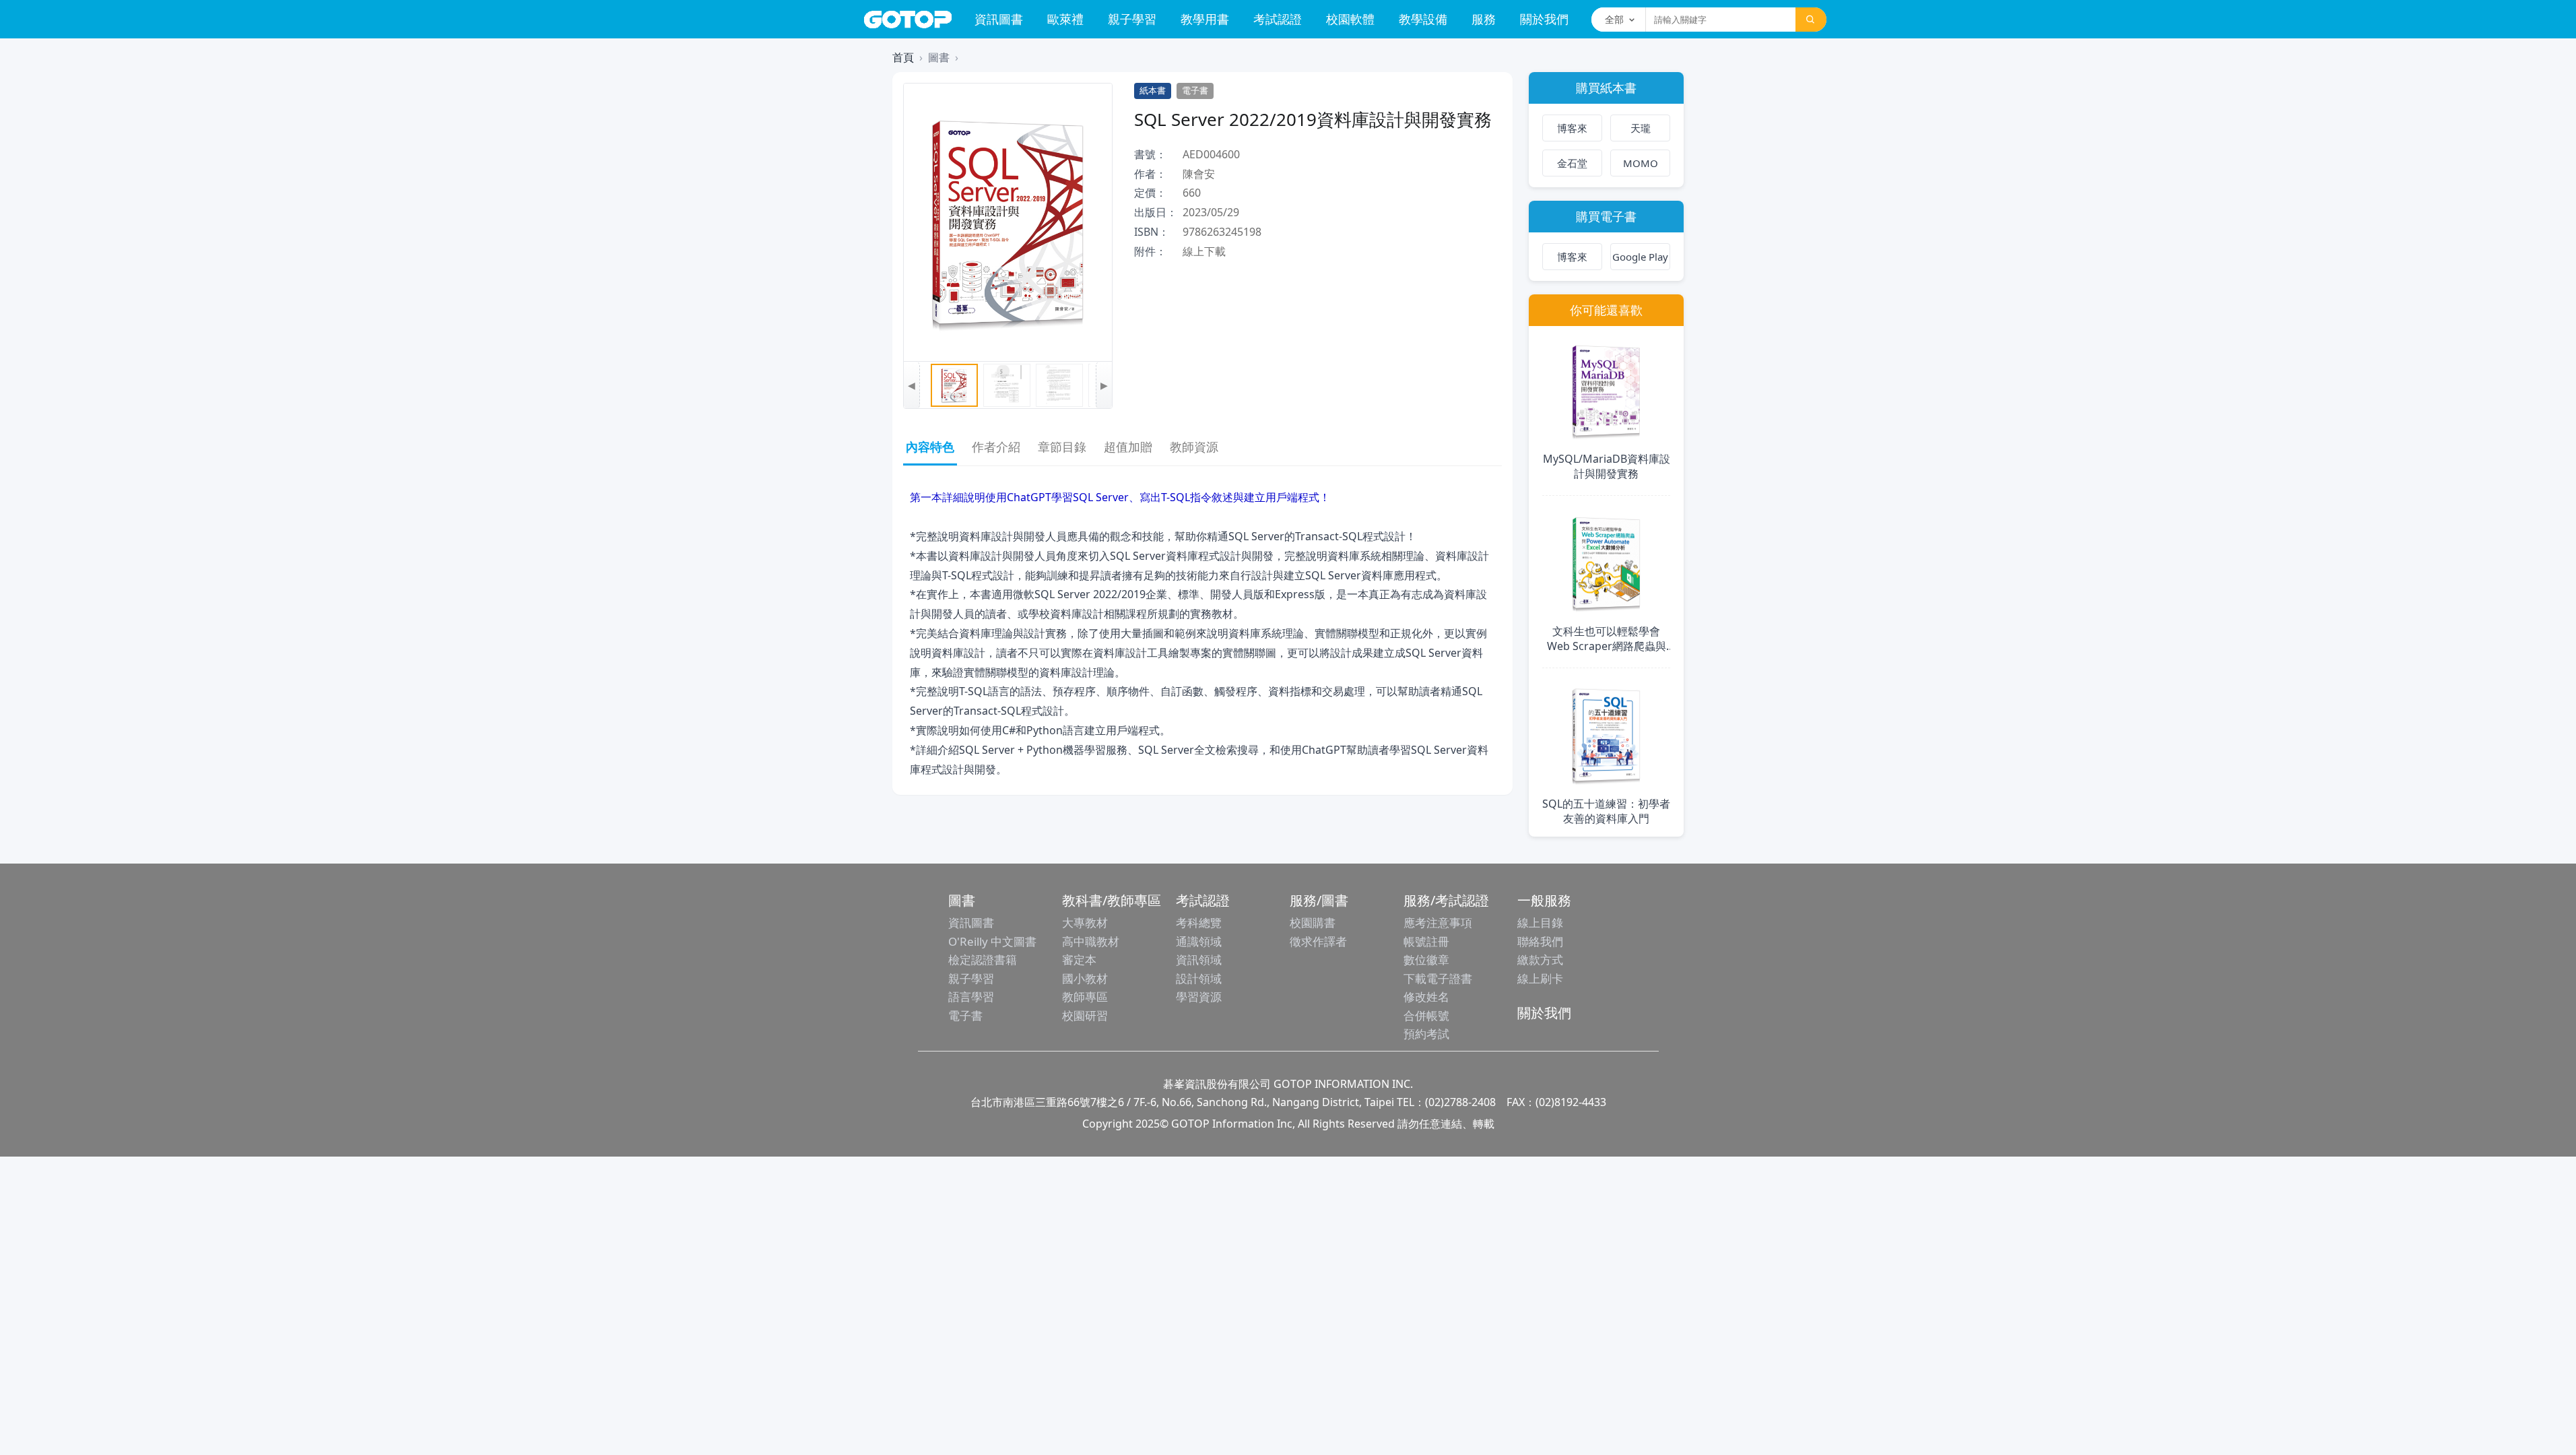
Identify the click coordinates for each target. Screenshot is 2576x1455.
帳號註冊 (1426, 941)
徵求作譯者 (1318, 941)
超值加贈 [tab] (1128, 447)
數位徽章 (1426, 960)
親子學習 (1132, 19)
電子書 (965, 1015)
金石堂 (1572, 163)
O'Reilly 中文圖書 (992, 941)
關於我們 (1544, 19)
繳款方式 (1540, 960)
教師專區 (1085, 997)
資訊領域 (1199, 960)
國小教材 (1085, 978)
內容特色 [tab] (930, 447)
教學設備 (1423, 19)
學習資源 (1199, 997)
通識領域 (1199, 941)
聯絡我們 (1540, 941)
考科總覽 (1199, 923)
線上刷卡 (1540, 978)
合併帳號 (1426, 1015)
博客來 (1572, 128)
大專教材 (1085, 923)
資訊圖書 (999, 19)
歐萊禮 (1065, 19)
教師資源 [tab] (1194, 447)
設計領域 (1199, 978)
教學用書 (1205, 19)
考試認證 (1278, 19)
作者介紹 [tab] (996, 447)
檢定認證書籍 (983, 960)
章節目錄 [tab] (1062, 447)
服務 (1484, 19)
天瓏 (1641, 128)
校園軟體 (1350, 19)
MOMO (1641, 163)
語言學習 (971, 997)
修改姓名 (1426, 997)
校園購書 (1313, 923)
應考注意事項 (1438, 923)
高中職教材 (1091, 941)
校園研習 (1085, 1015)
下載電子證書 (1438, 978)
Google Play (1640, 257)
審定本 (1079, 960)
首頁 (903, 57)
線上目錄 (1540, 923)
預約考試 (1426, 1034)
